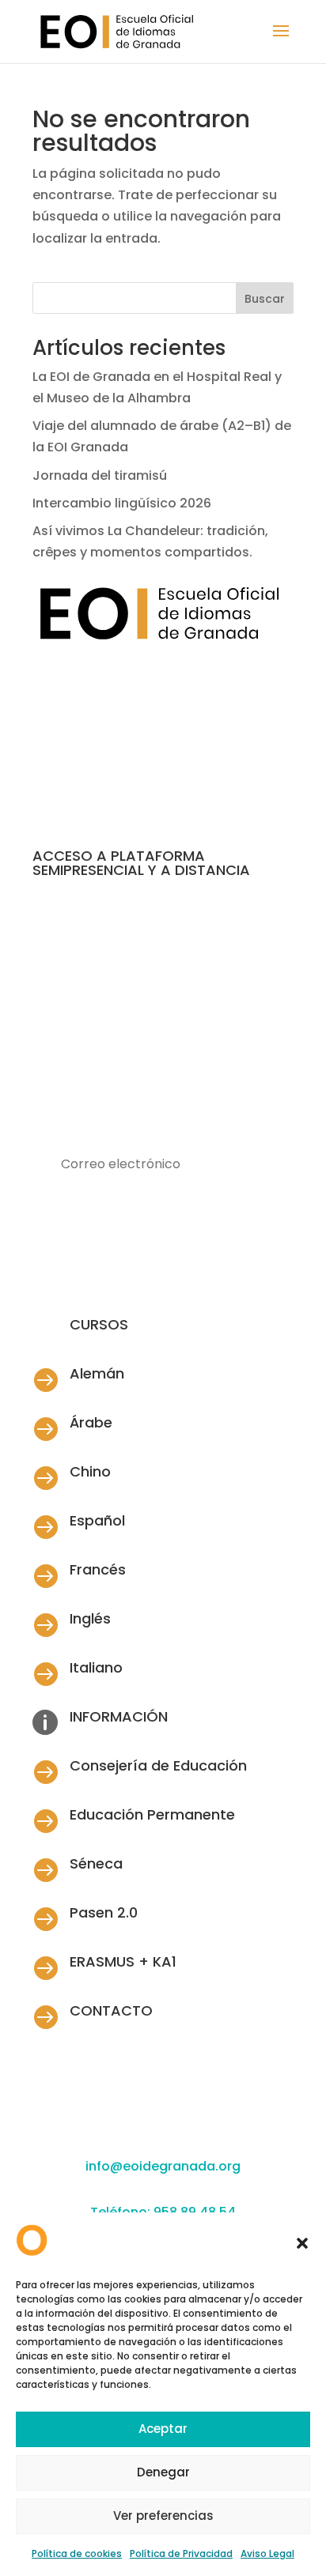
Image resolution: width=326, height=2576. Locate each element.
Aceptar (163, 2429)
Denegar (163, 2472)
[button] (302, 2243)
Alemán (97, 1373)
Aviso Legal (267, 2553)
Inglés (90, 1618)
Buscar (265, 299)
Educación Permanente (152, 1814)
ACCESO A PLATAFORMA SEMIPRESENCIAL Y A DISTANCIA (141, 863)
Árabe (91, 1422)
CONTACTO (111, 2010)
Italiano (96, 1667)
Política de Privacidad (181, 2553)
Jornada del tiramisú (101, 475)
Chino (90, 1471)
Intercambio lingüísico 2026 (122, 503)
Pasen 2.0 (104, 1912)
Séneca (96, 1863)
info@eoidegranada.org (163, 2166)
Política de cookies (77, 2553)
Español (97, 1520)
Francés (98, 1569)
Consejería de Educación (158, 1765)
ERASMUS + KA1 (123, 1961)
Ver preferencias (163, 2516)
